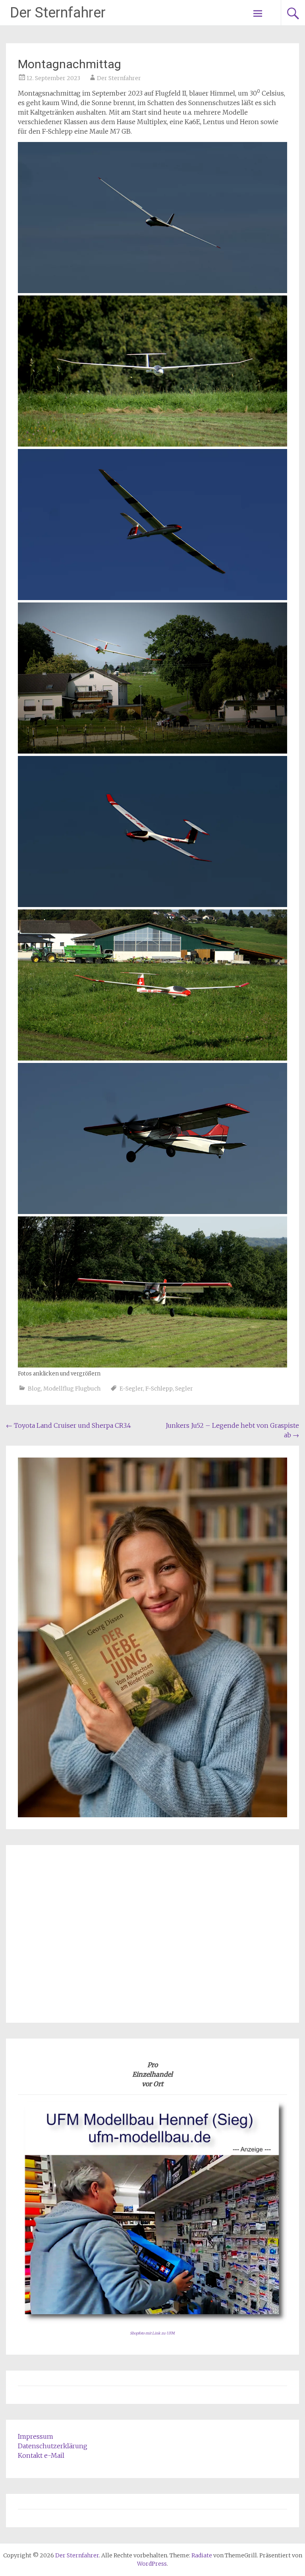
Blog (34, 1389)
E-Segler (131, 1389)
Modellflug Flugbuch (72, 1389)
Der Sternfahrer (58, 13)
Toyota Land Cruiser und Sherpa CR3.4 (69, 1425)
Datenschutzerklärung (53, 2446)
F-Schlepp (159, 1389)
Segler (184, 1389)
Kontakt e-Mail (41, 2455)
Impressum (36, 2436)
